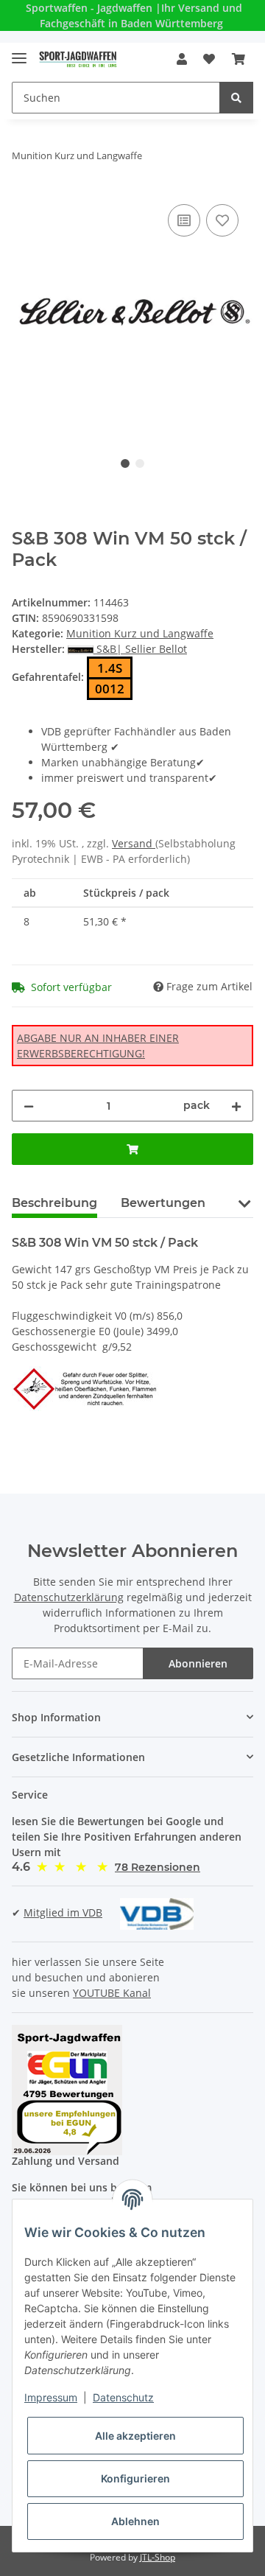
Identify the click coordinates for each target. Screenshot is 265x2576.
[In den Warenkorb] (132, 1149)
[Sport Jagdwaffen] (78, 59)
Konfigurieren (135, 2478)
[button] (182, 59)
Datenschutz (123, 2397)
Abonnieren (198, 1663)
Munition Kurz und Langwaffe (140, 633)
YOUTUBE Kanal (112, 1993)
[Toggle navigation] (19, 52)
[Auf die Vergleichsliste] (184, 220)
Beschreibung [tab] (54, 1203)
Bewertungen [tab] (163, 1203)
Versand (134, 843)
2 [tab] (140, 463)
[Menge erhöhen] (236, 1106)
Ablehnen (135, 2521)
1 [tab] (125, 463)
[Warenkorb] (239, 59)
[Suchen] (236, 98)
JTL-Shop (158, 2557)
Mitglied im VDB (63, 1912)
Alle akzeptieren (135, 2436)
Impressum (51, 2397)
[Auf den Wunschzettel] (222, 220)
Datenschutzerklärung (69, 1597)
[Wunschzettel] (209, 59)
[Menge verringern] (29, 1106)
